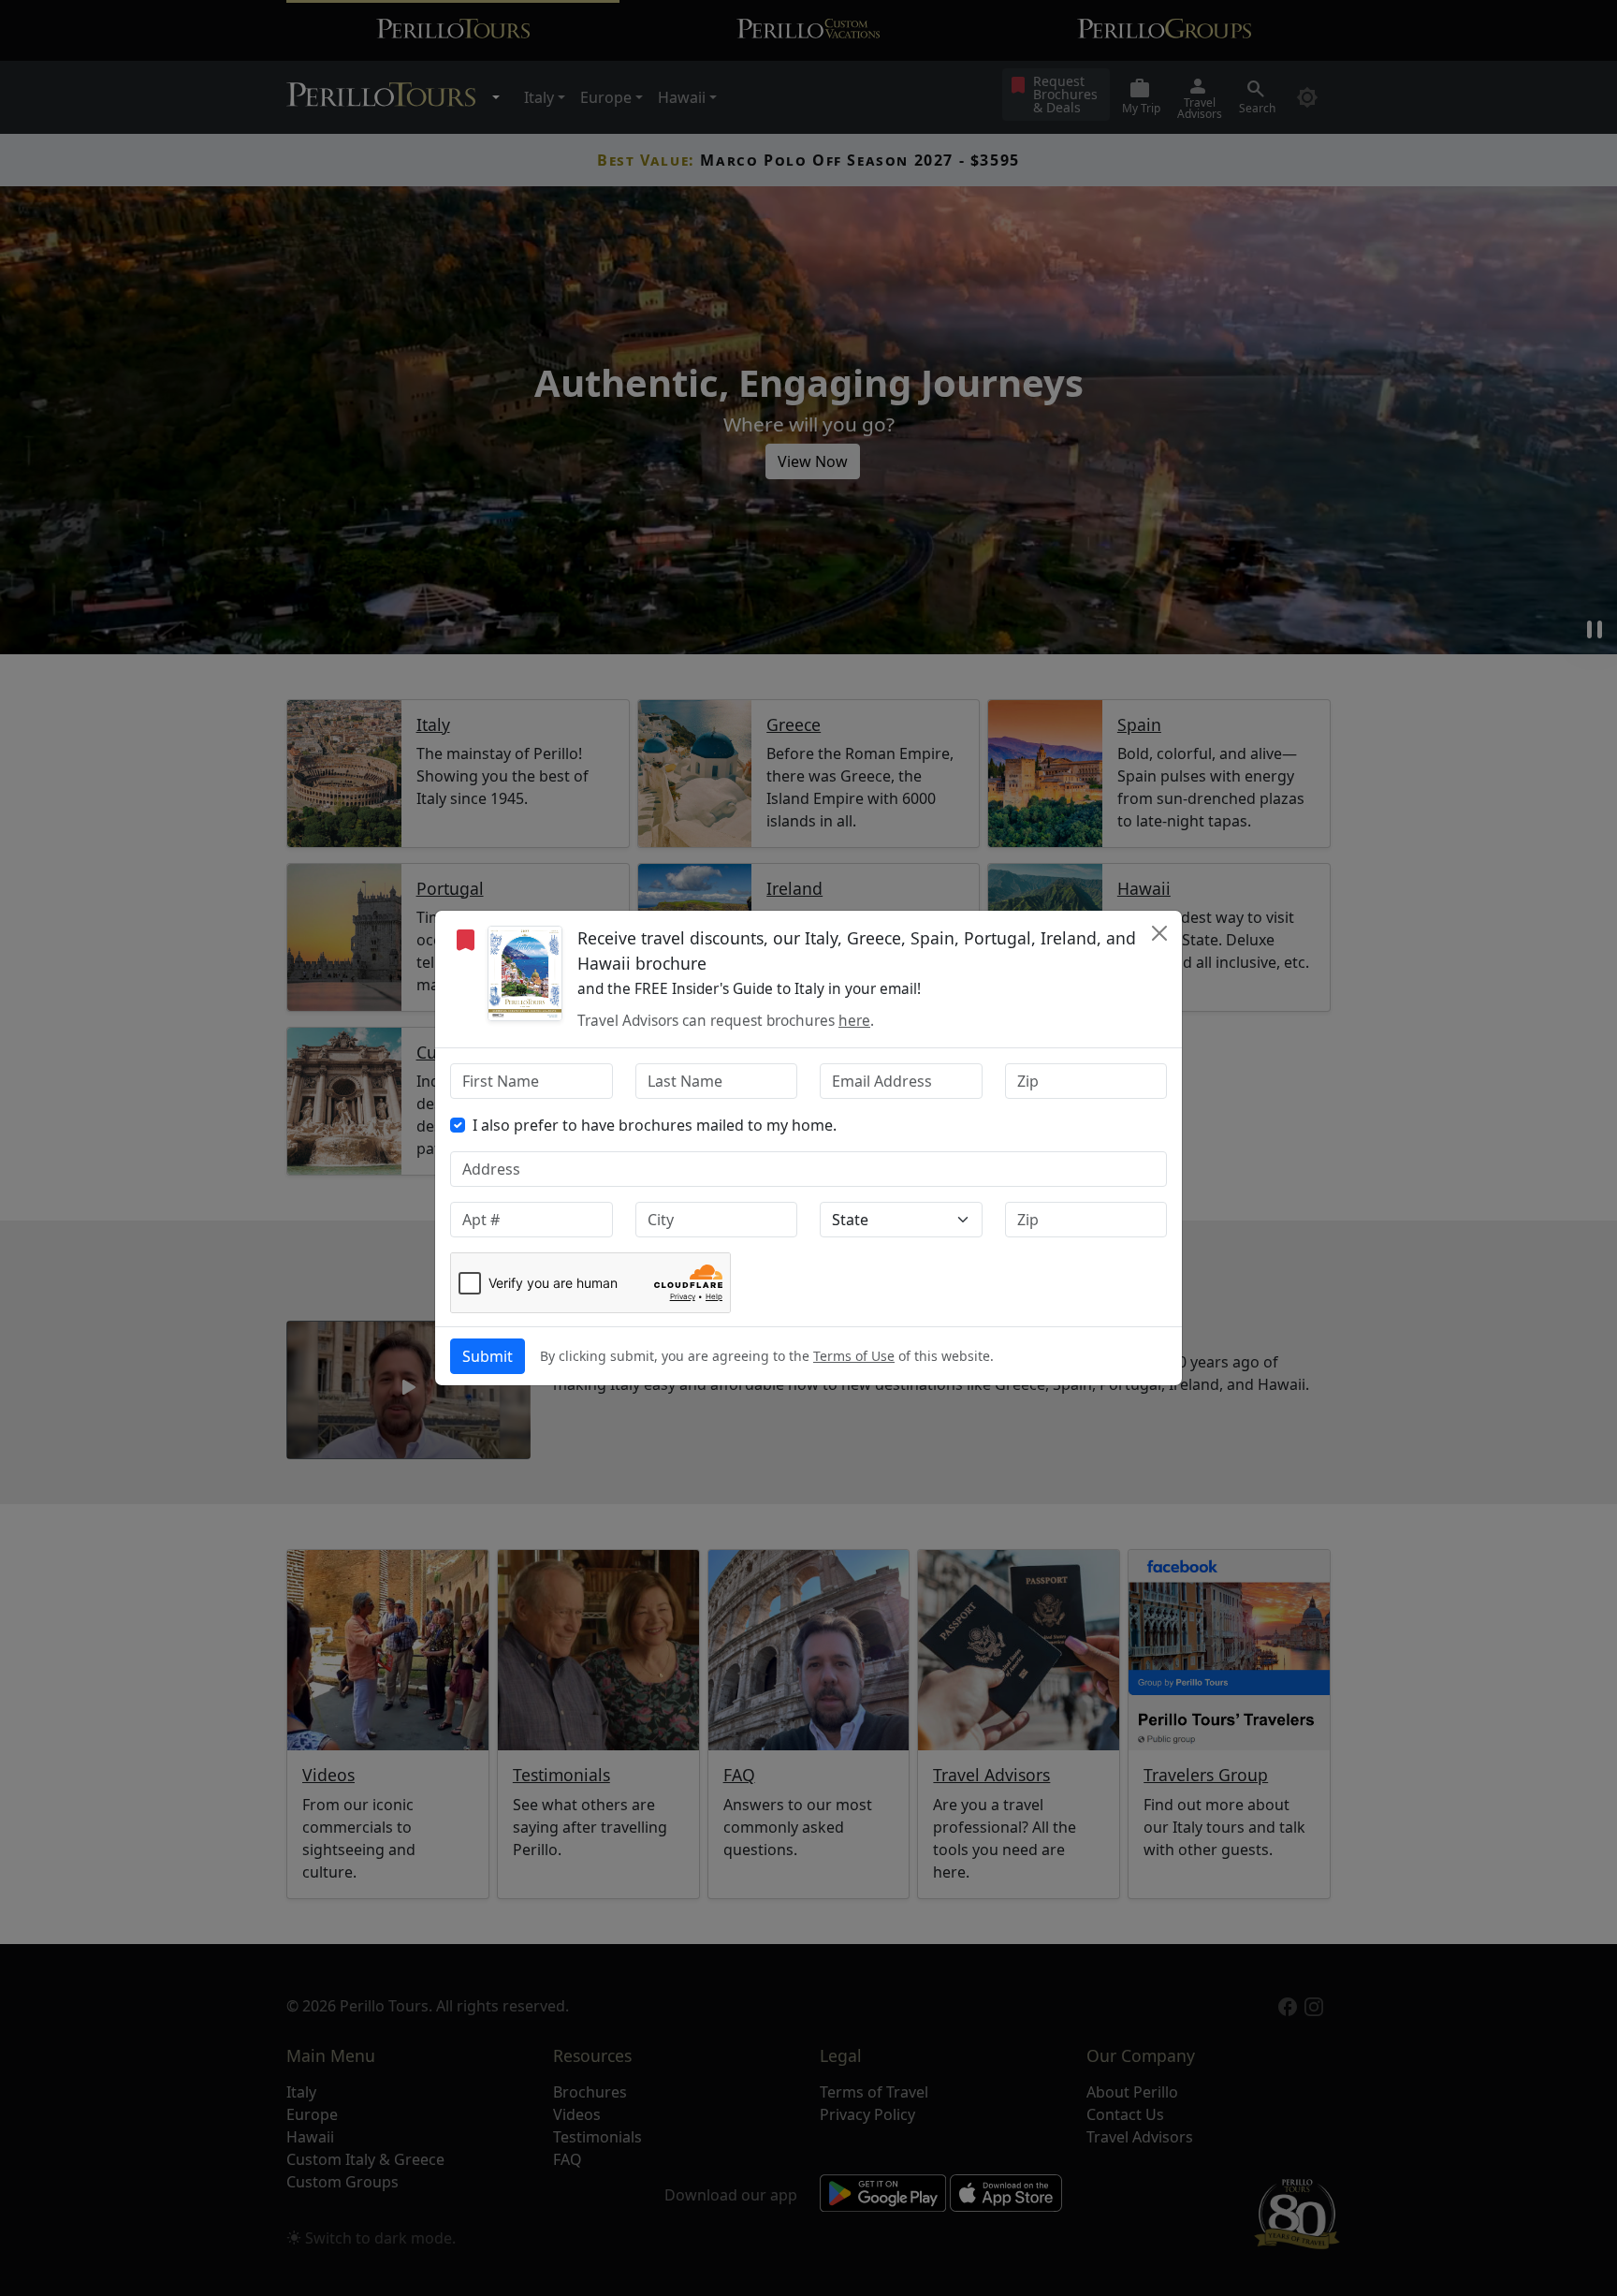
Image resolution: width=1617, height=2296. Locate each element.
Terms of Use (854, 1356)
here (854, 1021)
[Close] (1159, 933)
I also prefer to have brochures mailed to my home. (655, 1125)
